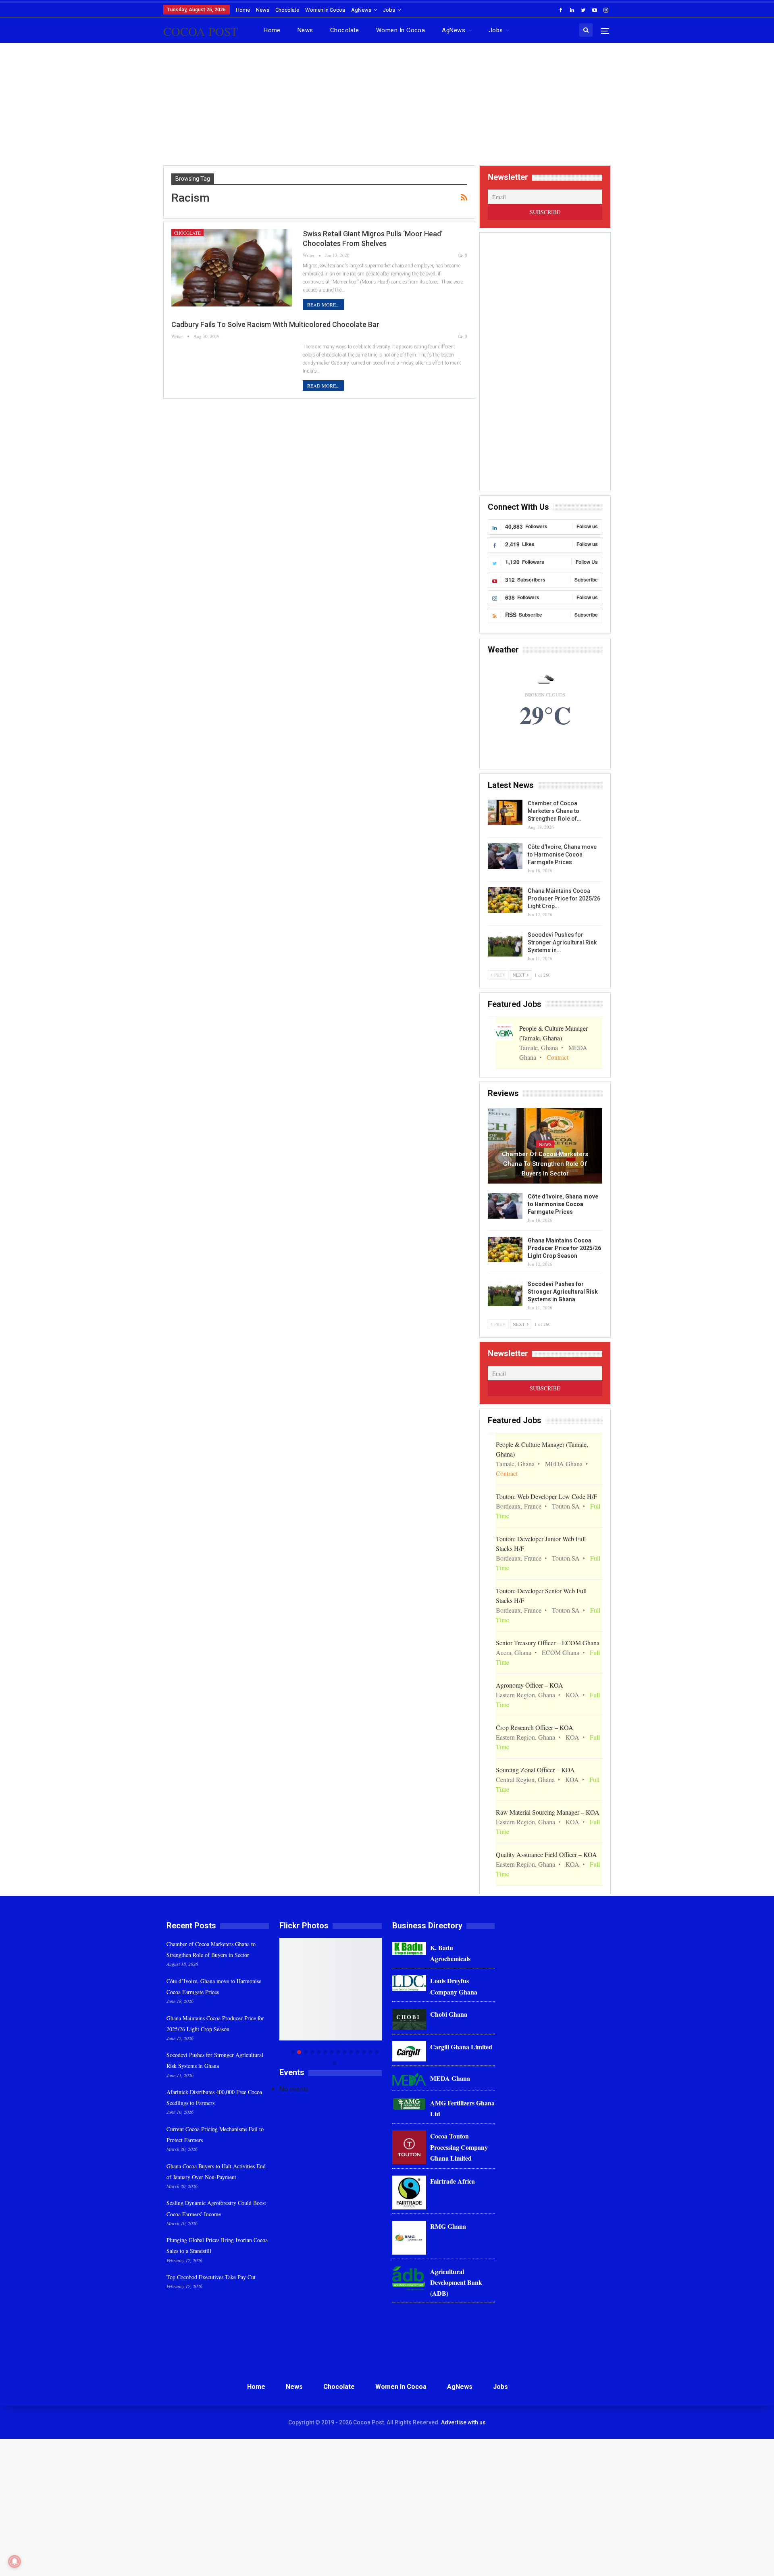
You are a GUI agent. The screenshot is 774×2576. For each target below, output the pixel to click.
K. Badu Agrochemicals (450, 1953)
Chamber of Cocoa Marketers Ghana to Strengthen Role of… (554, 811)
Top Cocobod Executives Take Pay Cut (211, 2277)
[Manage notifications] (15, 2561)
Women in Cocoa (325, 10)
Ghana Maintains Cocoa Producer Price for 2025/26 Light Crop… (564, 898)
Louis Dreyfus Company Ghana (454, 1986)
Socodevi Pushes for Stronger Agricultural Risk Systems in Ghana (563, 1292)
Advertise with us (463, 2422)
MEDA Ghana (450, 2078)
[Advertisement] (387, 107)
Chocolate (287, 10)
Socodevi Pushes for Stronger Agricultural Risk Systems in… (562, 942)
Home (243, 10)
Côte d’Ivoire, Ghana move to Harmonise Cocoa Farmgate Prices (562, 854)
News (263, 10)
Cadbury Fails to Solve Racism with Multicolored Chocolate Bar (275, 324)
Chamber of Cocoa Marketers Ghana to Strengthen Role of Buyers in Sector (545, 1164)
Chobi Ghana (449, 2014)
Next (380, 2002)
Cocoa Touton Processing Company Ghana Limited (459, 2147)
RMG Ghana (448, 2226)
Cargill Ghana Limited (461, 2047)
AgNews (361, 10)
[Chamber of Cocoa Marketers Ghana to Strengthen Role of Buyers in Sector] (505, 813)
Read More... (323, 304)
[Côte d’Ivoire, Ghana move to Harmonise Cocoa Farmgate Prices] (505, 856)
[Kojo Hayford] (331, 1989)
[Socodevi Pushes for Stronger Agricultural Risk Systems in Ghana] (505, 944)
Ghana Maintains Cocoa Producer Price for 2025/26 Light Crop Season (564, 1248)
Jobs (389, 10)
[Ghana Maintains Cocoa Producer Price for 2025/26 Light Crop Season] (505, 900)
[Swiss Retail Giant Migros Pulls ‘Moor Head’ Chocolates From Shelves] (232, 268)
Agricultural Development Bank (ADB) (456, 2282)
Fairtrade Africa (453, 2181)
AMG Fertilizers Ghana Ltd (462, 2108)
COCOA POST (201, 31)
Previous (282, 2002)
